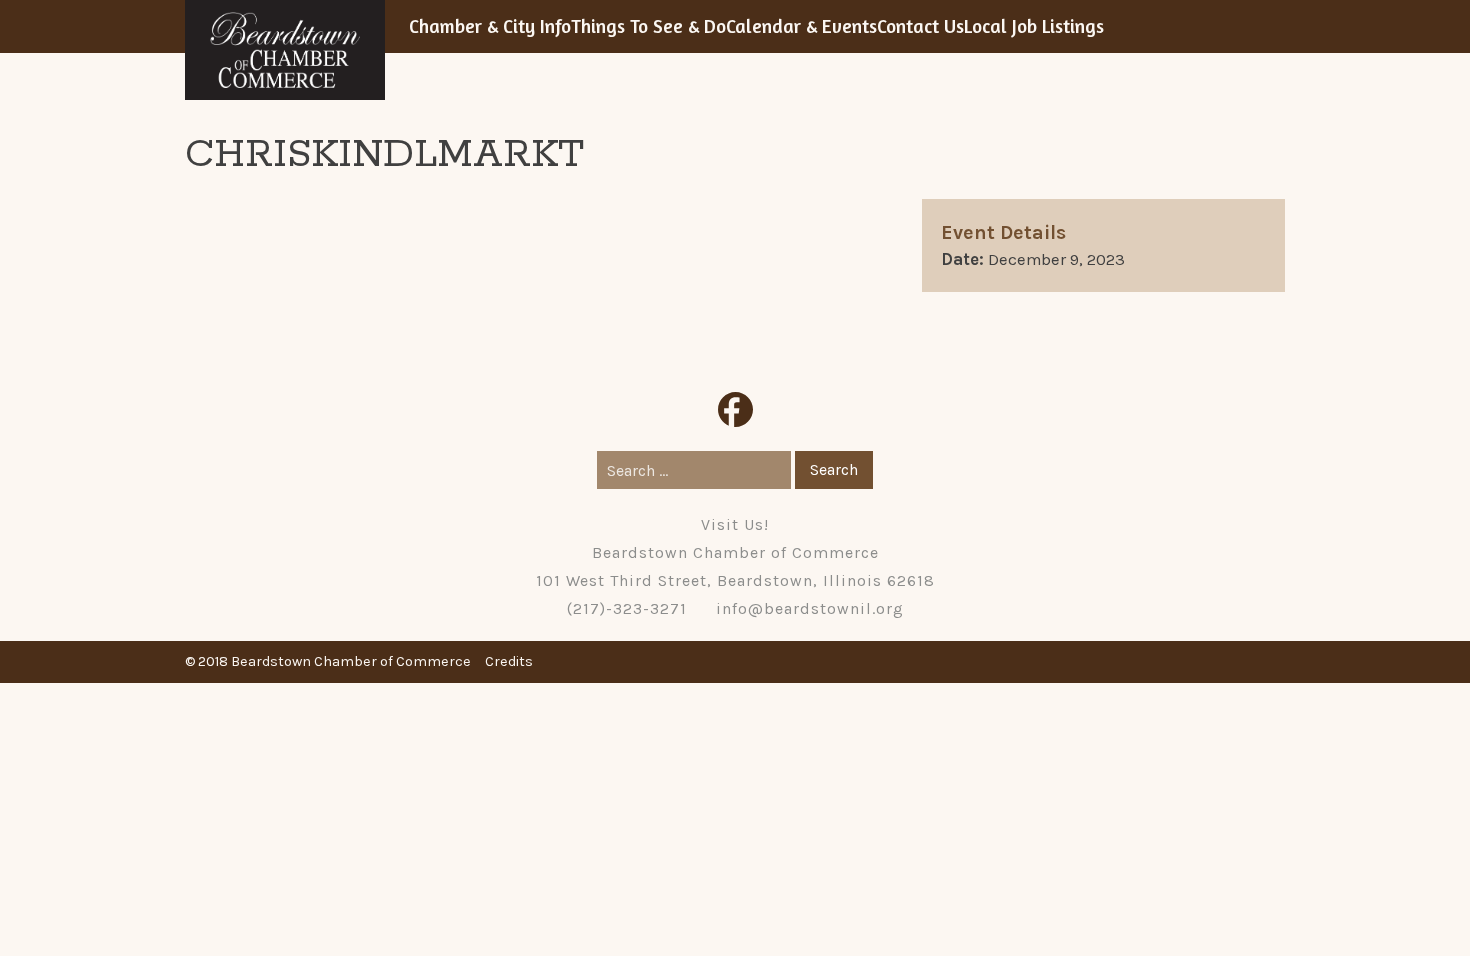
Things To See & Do (648, 26)
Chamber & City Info (490, 26)
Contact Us (920, 26)
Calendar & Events (801, 26)
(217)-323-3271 (627, 608)
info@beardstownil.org (810, 608)
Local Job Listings (1034, 26)
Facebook (735, 409)
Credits (509, 661)
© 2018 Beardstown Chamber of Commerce (328, 661)
